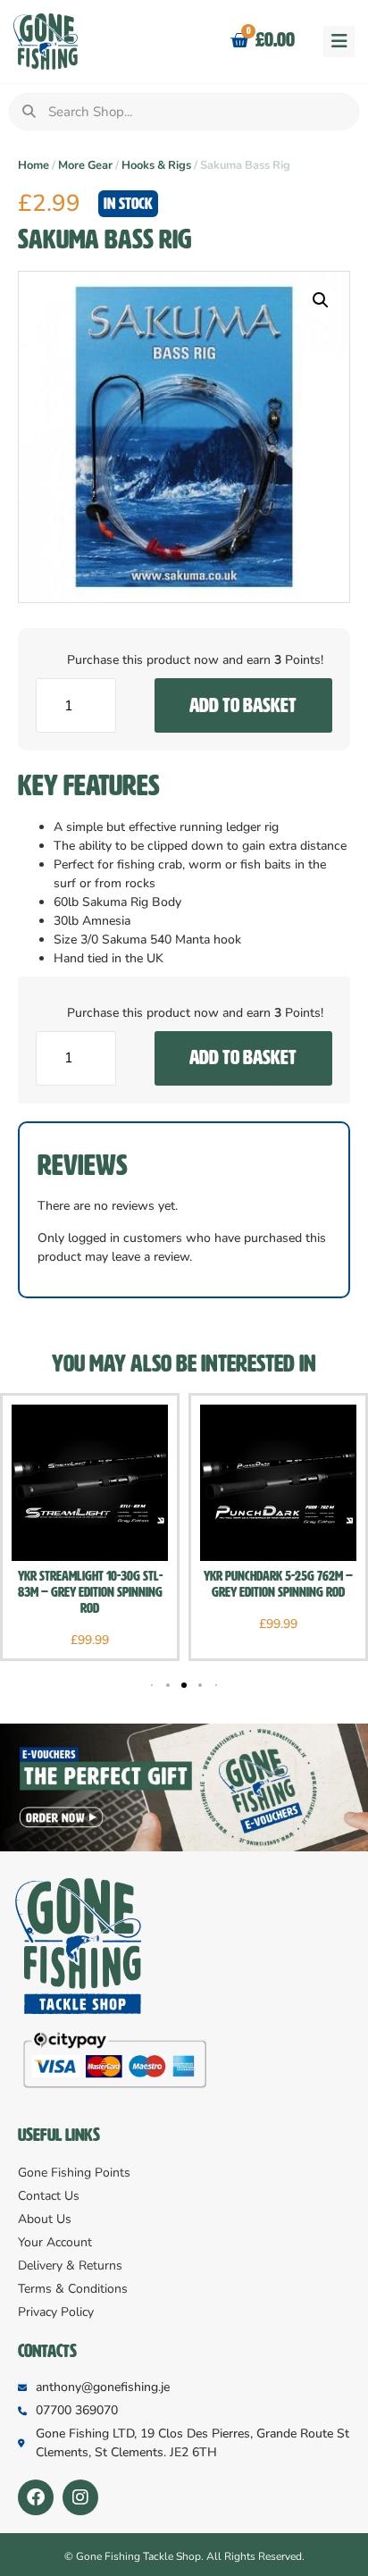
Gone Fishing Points (74, 2173)
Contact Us (49, 2196)
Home (33, 165)
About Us (45, 2219)
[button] (339, 42)
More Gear (85, 165)
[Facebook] (36, 2497)
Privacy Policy (56, 2312)
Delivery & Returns (70, 2266)
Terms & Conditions (73, 2289)
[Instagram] (80, 2497)
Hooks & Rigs (156, 165)
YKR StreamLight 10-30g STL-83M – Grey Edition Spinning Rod (90, 1592)
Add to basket (243, 705)
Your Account (55, 2242)
